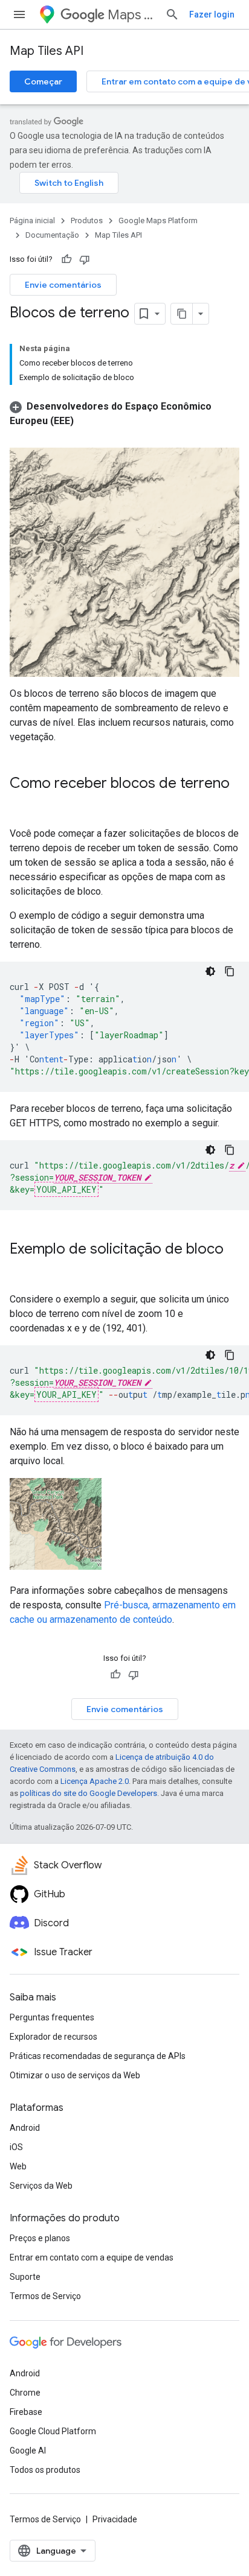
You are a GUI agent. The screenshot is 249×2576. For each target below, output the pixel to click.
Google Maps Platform (158, 220)
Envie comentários (63, 285)
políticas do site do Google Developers (89, 1793)
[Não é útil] (85, 259)
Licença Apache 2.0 (95, 1781)
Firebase (26, 2412)
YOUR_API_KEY (66, 1189)
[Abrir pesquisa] (172, 14)
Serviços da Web (41, 2186)
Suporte (25, 2277)
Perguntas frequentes (52, 2017)
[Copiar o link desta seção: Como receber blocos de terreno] (22, 804)
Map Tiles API (47, 51)
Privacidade (115, 2519)
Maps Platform (131, 15)
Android (25, 2128)
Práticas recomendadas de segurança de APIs (98, 2056)
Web (18, 2166)
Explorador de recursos (53, 2037)
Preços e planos (40, 2238)
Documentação (52, 235)
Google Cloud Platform (53, 2431)
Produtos (87, 220)
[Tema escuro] (210, 971)
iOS (16, 2147)
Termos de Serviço (45, 2296)
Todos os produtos (45, 2470)
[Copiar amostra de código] (230, 971)
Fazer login (212, 14)
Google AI (28, 2451)
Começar (43, 81)
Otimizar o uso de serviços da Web (75, 2075)
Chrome (25, 2393)
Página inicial (32, 220)
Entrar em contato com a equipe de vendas (92, 2257)
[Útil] (66, 259)
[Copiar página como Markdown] (182, 314)
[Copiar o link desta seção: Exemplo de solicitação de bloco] (22, 1269)
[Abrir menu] (19, 14)
